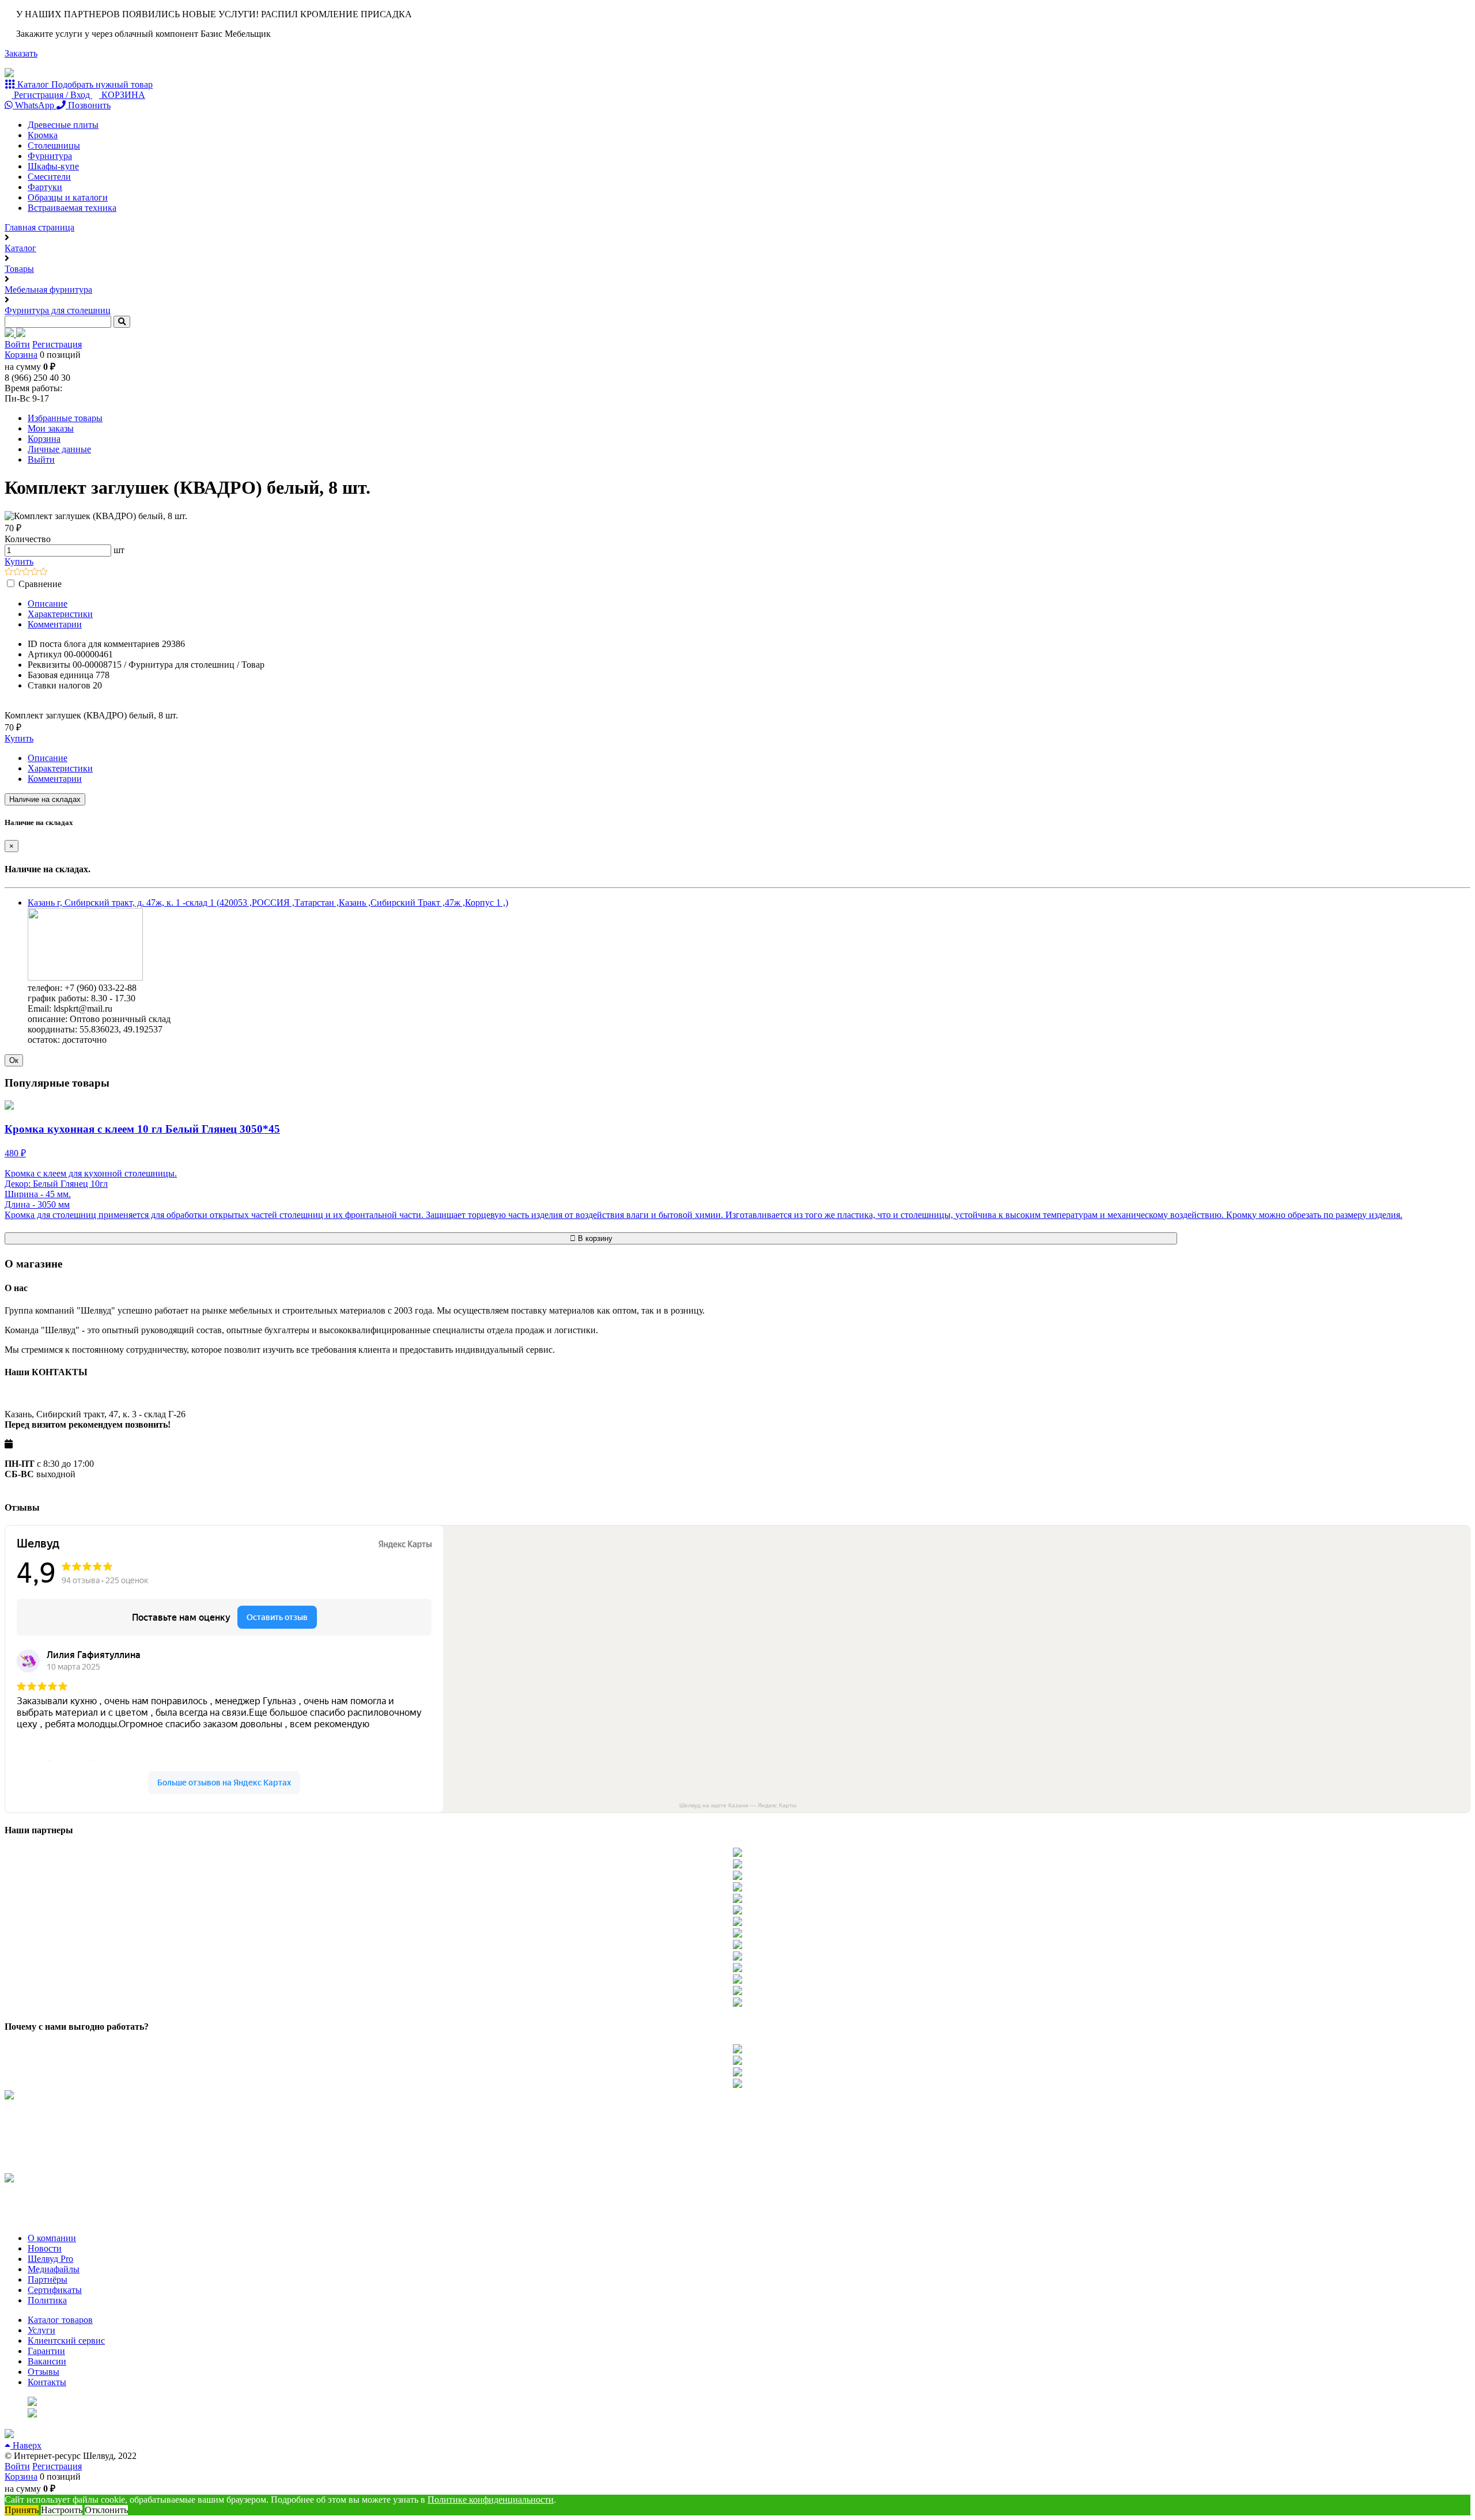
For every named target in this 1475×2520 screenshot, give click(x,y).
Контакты (47, 2382)
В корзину (594, 1238)
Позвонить (88, 105)
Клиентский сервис (66, 2341)
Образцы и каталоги (68, 197)
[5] (44, 572)
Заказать (21, 53)
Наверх (26, 2445)
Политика (47, 2300)
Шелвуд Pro (50, 2259)
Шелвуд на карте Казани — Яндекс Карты (738, 1805)
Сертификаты (55, 2290)
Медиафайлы (54, 2269)
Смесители (49, 177)
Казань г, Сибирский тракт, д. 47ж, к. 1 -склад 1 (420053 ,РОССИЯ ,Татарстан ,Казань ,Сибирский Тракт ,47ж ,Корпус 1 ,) (268, 903)
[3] (26, 572)
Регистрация (57, 344)
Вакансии (47, 2361)
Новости (45, 2248)
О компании (52, 2238)
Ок (14, 1060)
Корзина (21, 355)
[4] (35, 572)
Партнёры (48, 2279)
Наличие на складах (45, 799)
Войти (17, 344)
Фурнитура (50, 156)
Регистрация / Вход (52, 95)
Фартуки (45, 187)
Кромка (43, 135)
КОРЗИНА (122, 95)
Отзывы (44, 2372)
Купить (19, 561)
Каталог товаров (60, 2320)
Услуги (41, 2330)
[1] (9, 572)
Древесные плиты (63, 125)
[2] (18, 572)
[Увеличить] (85, 977)
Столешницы (54, 145)
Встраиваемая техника (72, 208)
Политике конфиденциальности (491, 2500)
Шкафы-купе (53, 166)
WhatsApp (35, 105)
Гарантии (46, 2351)
